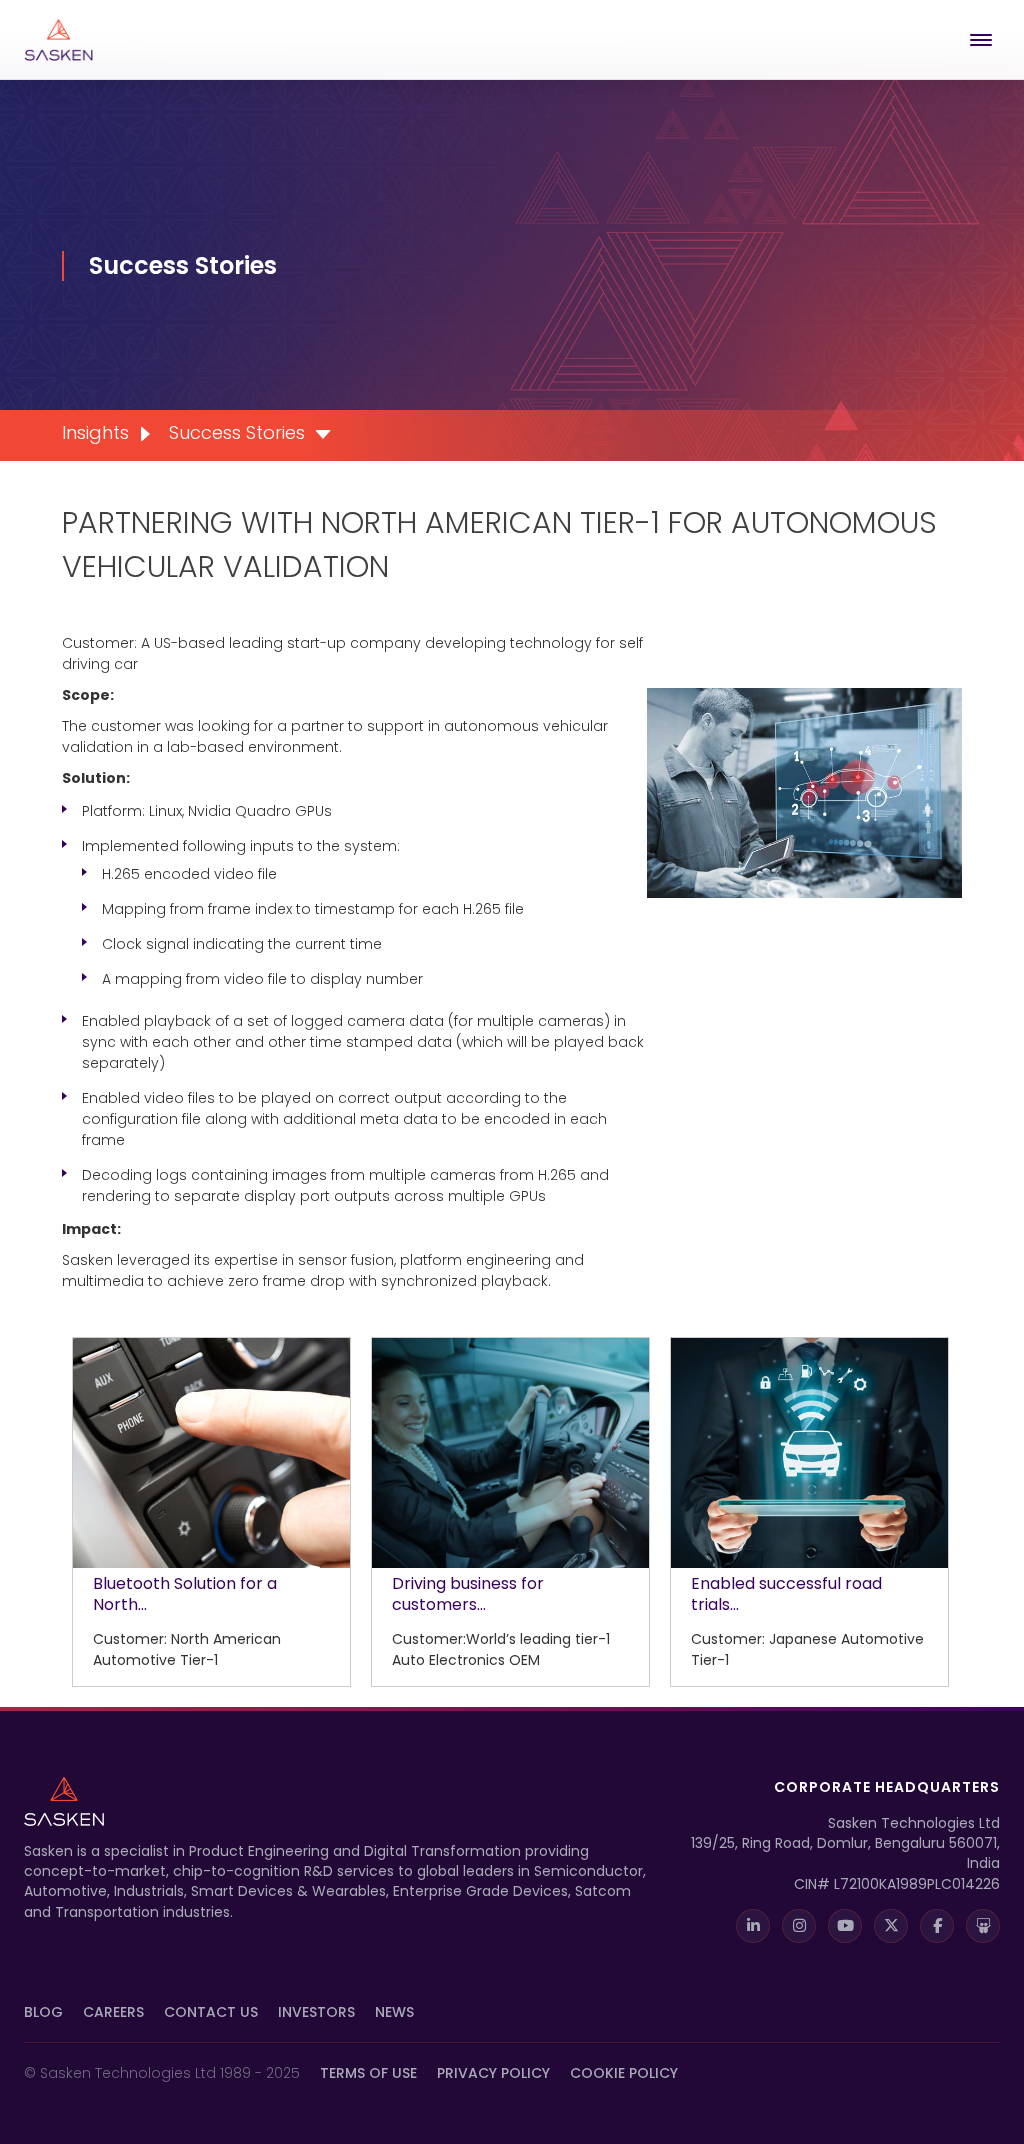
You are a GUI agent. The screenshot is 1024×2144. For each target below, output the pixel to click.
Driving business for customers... (468, 1594)
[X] (891, 1926)
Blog (43, 2012)
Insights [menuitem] (95, 432)
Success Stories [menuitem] (237, 432)
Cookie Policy (624, 2073)
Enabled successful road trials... (786, 1594)
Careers (113, 2012)
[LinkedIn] (753, 1926)
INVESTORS (316, 2012)
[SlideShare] (983, 1926)
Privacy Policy (493, 2073)
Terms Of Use (368, 2073)
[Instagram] (799, 1926)
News (394, 2012)
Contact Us (211, 2012)
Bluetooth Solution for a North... (185, 1594)
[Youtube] (845, 1926)
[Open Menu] (985, 40)
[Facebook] (937, 1926)
